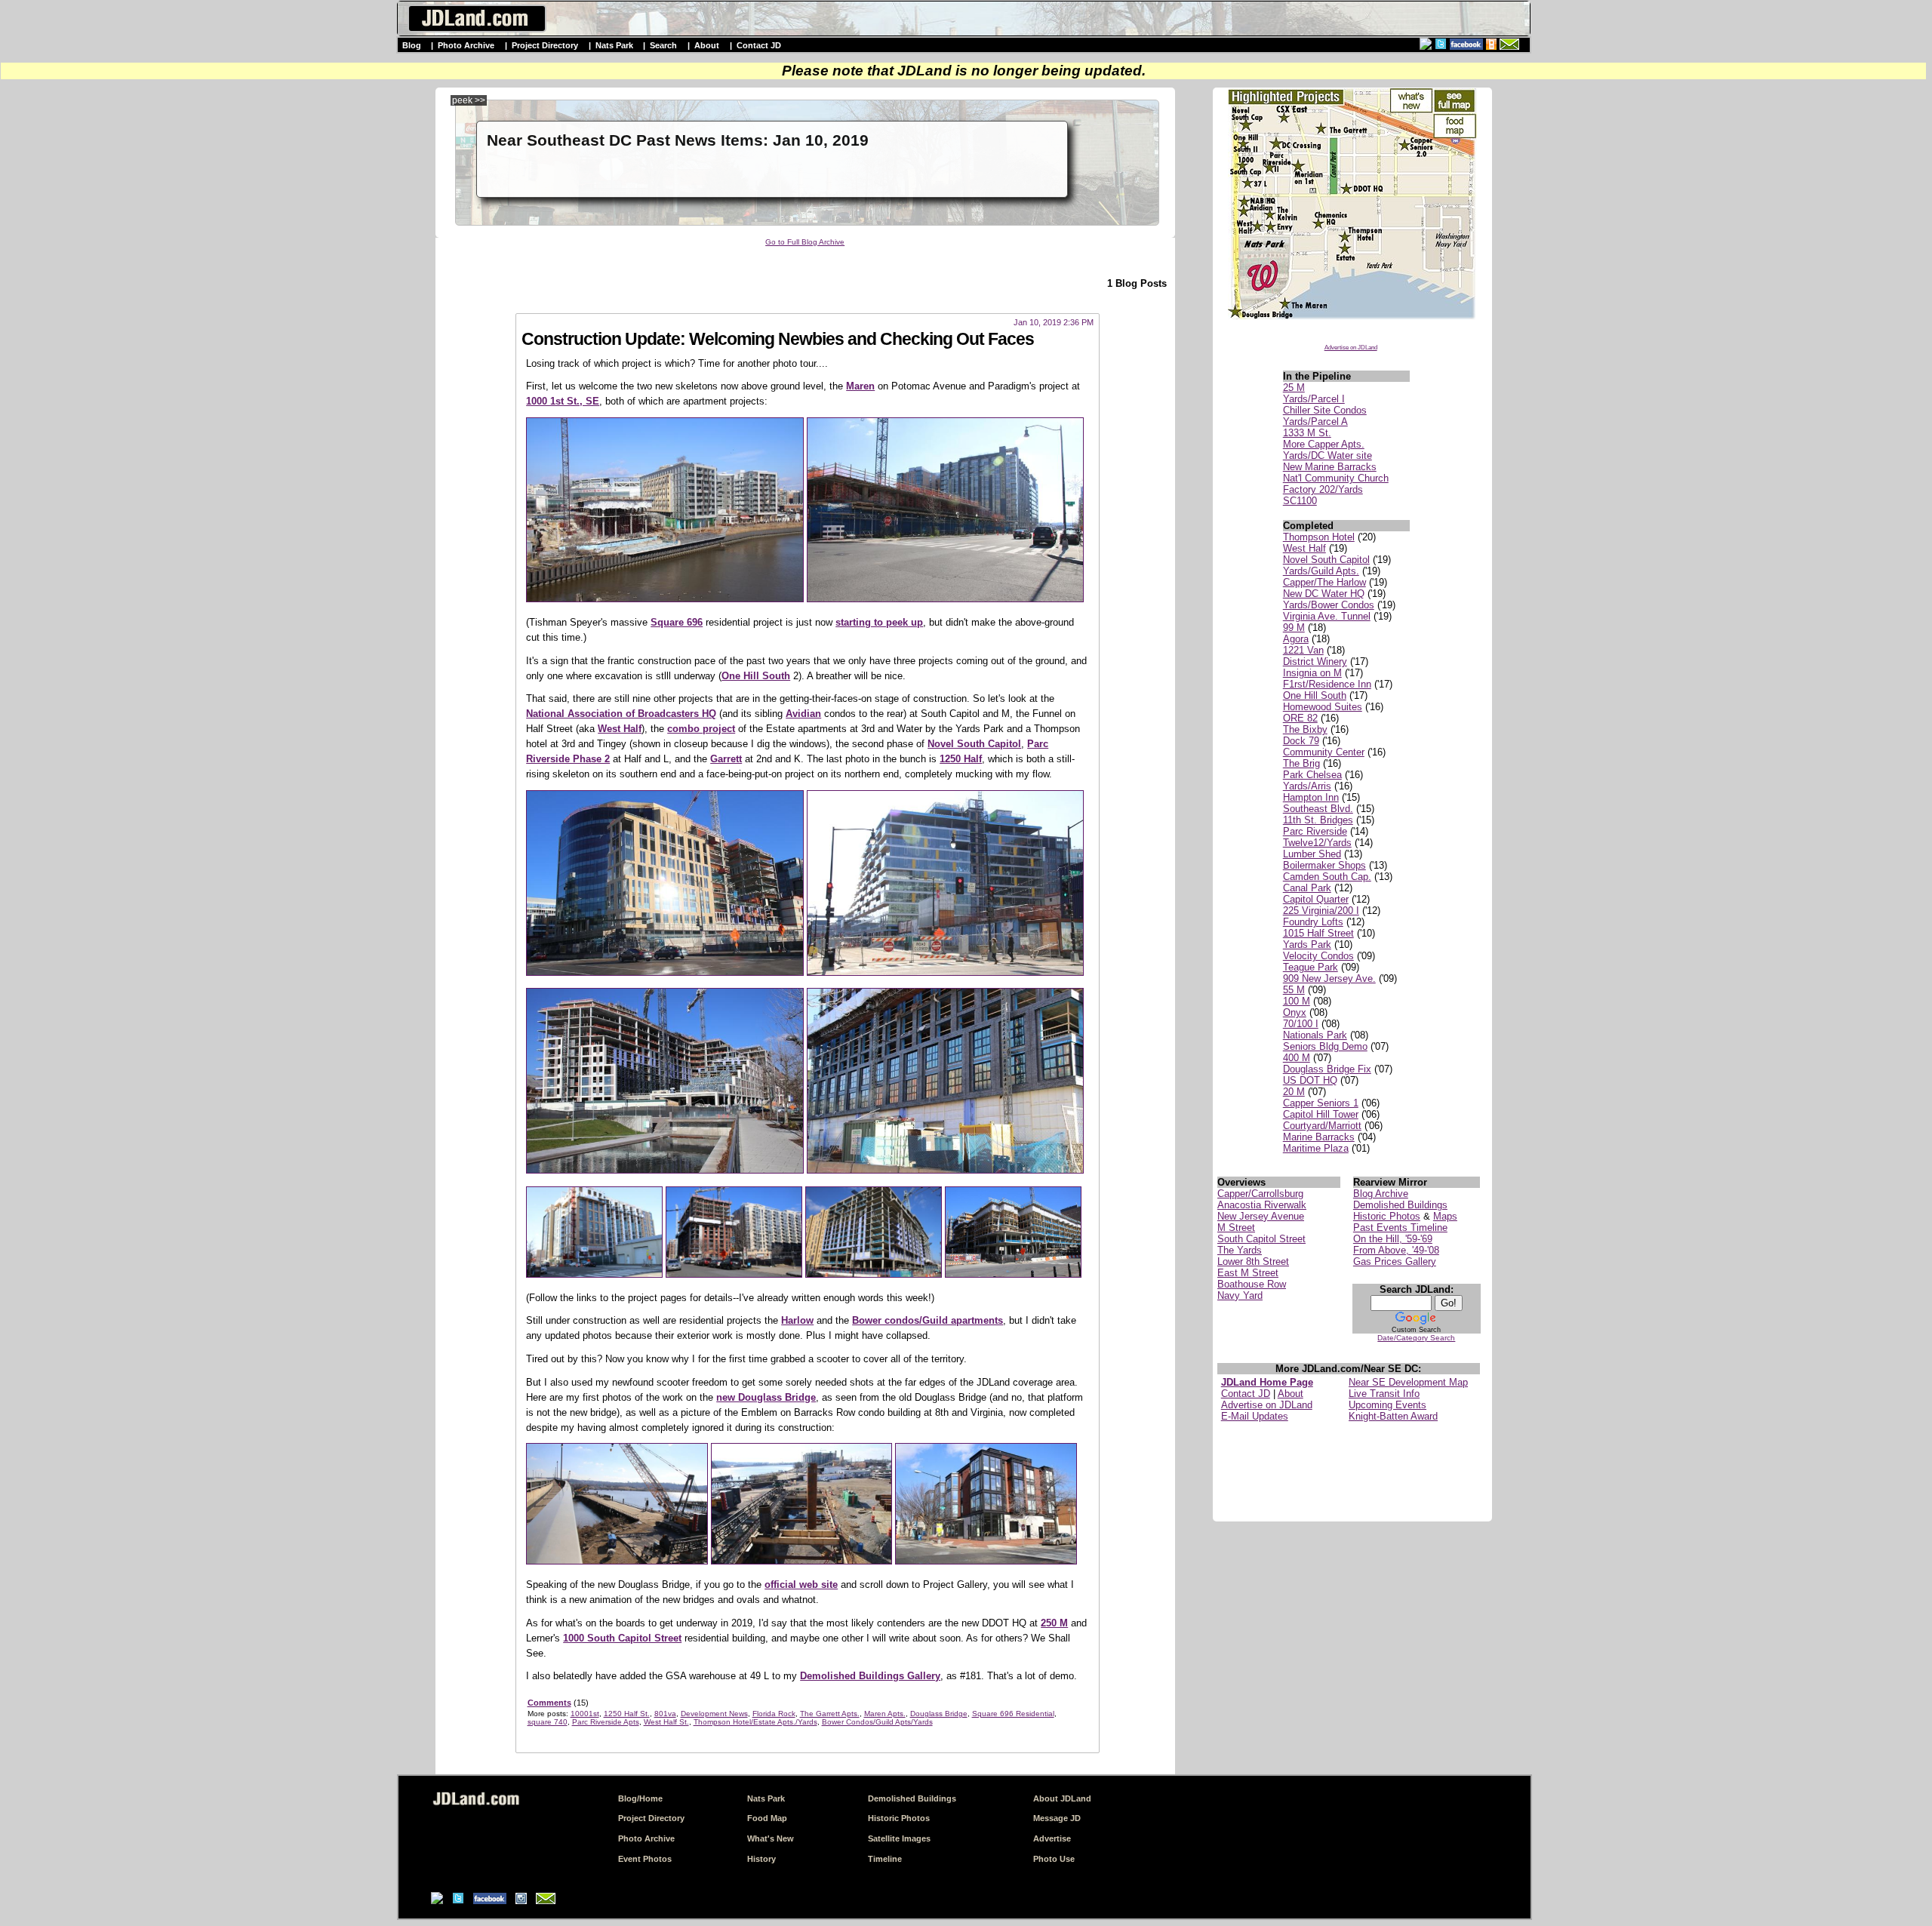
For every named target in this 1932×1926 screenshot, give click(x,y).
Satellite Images (899, 1838)
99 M (1294, 628)
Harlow (797, 1320)
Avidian (803, 714)
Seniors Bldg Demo (1325, 1046)
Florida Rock (774, 1714)
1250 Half (961, 759)
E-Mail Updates (1255, 1416)
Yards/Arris (1307, 786)
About (707, 45)
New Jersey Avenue (1261, 1216)
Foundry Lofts (1313, 922)
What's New (771, 1838)
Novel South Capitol (1326, 560)
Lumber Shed (1312, 854)
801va (665, 1714)
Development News (714, 1714)
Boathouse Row (1252, 1284)
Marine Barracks (1319, 1137)
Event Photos (645, 1859)
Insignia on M (1312, 673)
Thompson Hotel (1319, 537)
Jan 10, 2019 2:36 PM (1054, 322)
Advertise (1052, 1838)
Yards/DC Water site (1327, 455)
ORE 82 (1300, 718)
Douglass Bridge (939, 1714)
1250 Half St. (627, 1714)
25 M (1294, 388)
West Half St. (666, 1722)
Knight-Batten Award (1393, 1416)
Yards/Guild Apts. (1321, 571)
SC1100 (1300, 501)
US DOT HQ (1310, 1080)
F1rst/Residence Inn (1327, 684)
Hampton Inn (1311, 797)
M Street (1236, 1228)
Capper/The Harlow (1324, 582)
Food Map (767, 1818)
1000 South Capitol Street (622, 1638)
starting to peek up (879, 622)
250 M (1054, 1623)
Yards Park (1307, 945)
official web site (801, 1584)
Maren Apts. (885, 1714)
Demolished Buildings (1400, 1205)
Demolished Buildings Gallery (870, 1676)
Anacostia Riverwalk (1262, 1205)
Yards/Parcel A (1315, 422)
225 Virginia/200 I (1321, 911)
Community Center (1324, 752)
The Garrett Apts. (830, 1714)
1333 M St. (1307, 433)
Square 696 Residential (1013, 1714)
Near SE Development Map (1408, 1382)
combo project (701, 729)
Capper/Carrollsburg (1260, 1194)
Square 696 (677, 622)
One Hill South (1315, 695)
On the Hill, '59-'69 (1393, 1239)
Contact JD (759, 45)
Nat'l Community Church (1336, 478)
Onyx (1295, 1012)
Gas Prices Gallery (1395, 1261)
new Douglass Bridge (766, 1397)
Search (663, 45)
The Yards (1240, 1250)
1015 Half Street (1318, 933)
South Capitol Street (1261, 1239)
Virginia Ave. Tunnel (1327, 616)
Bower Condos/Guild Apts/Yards (877, 1722)
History (761, 1859)
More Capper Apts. (1324, 444)
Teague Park (1311, 967)
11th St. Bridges (1318, 820)
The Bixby (1305, 729)
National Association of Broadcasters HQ (621, 714)
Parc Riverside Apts (606, 1722)
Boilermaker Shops (1324, 865)
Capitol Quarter (1316, 899)
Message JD (1057, 1818)
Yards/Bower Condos (1329, 605)
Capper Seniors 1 (1321, 1103)
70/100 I (1301, 1024)
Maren (860, 386)
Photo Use (1054, 1859)
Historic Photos (1387, 1216)
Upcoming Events (1387, 1405)
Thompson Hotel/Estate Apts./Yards (755, 1722)
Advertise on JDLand (1351, 348)
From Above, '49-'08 (1396, 1250)
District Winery (1315, 661)
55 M (1294, 990)
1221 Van (1303, 650)
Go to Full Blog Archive (805, 242)
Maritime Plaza (1316, 1148)
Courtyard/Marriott (1322, 1126)
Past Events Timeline (1400, 1228)
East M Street (1248, 1273)
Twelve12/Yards (1317, 843)
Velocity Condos (1318, 956)
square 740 (548, 1722)
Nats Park (614, 45)
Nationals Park (1315, 1035)
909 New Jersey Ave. (1329, 978)
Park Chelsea (1312, 775)
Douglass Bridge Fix (1327, 1069)
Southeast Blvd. (1318, 809)
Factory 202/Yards (1323, 489)
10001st (585, 1714)
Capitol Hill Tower (1321, 1114)
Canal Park (1307, 888)
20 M (1294, 1092)
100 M (1297, 1001)
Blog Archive (1381, 1194)
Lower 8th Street (1253, 1261)
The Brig (1301, 763)
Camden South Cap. (1327, 877)
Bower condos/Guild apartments (928, 1320)
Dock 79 (1301, 741)
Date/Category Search (1416, 1338)
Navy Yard (1240, 1295)
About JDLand (1062, 1798)
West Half (1304, 548)
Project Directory (545, 45)
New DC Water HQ (1324, 594)
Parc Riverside (1315, 831)
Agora (1296, 639)
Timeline (885, 1859)
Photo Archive (466, 45)
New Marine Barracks (1330, 467)
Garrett (726, 759)
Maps (1445, 1216)
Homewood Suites (1323, 707)
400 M (1297, 1058)
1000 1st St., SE (563, 401)
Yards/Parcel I (1314, 399)
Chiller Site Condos (1325, 410)
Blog (412, 45)
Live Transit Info (1384, 1394)
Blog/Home (640, 1798)
